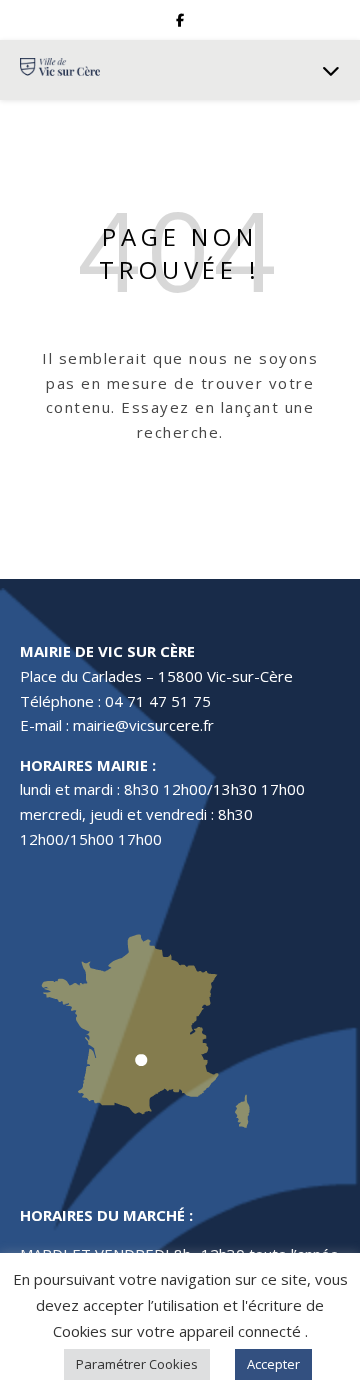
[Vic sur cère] (60, 69)
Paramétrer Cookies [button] (137, 1364)
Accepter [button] (273, 1364)
